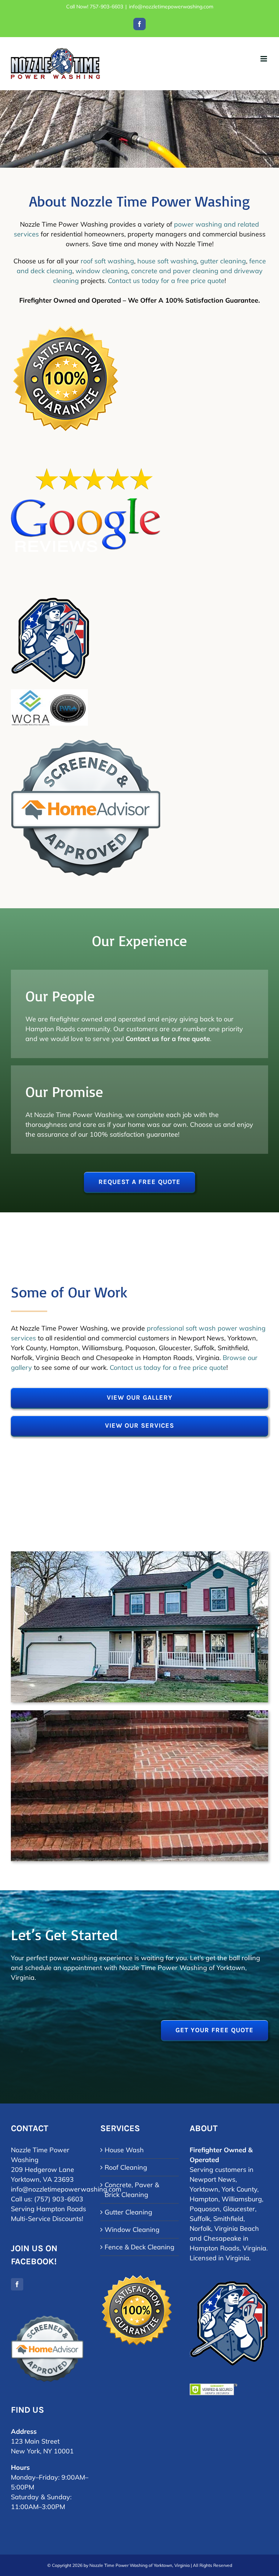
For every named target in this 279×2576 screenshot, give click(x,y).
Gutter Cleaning (128, 2212)
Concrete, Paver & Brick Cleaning (132, 2190)
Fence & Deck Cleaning (139, 2247)
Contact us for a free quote (168, 1039)
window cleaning (102, 271)
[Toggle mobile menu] (264, 59)
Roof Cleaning (126, 2167)
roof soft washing (107, 261)
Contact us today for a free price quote (166, 281)
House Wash (124, 2150)
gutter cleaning (223, 261)
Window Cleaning (132, 2230)
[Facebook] (17, 2284)
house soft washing (167, 261)
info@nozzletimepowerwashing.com (171, 7)
